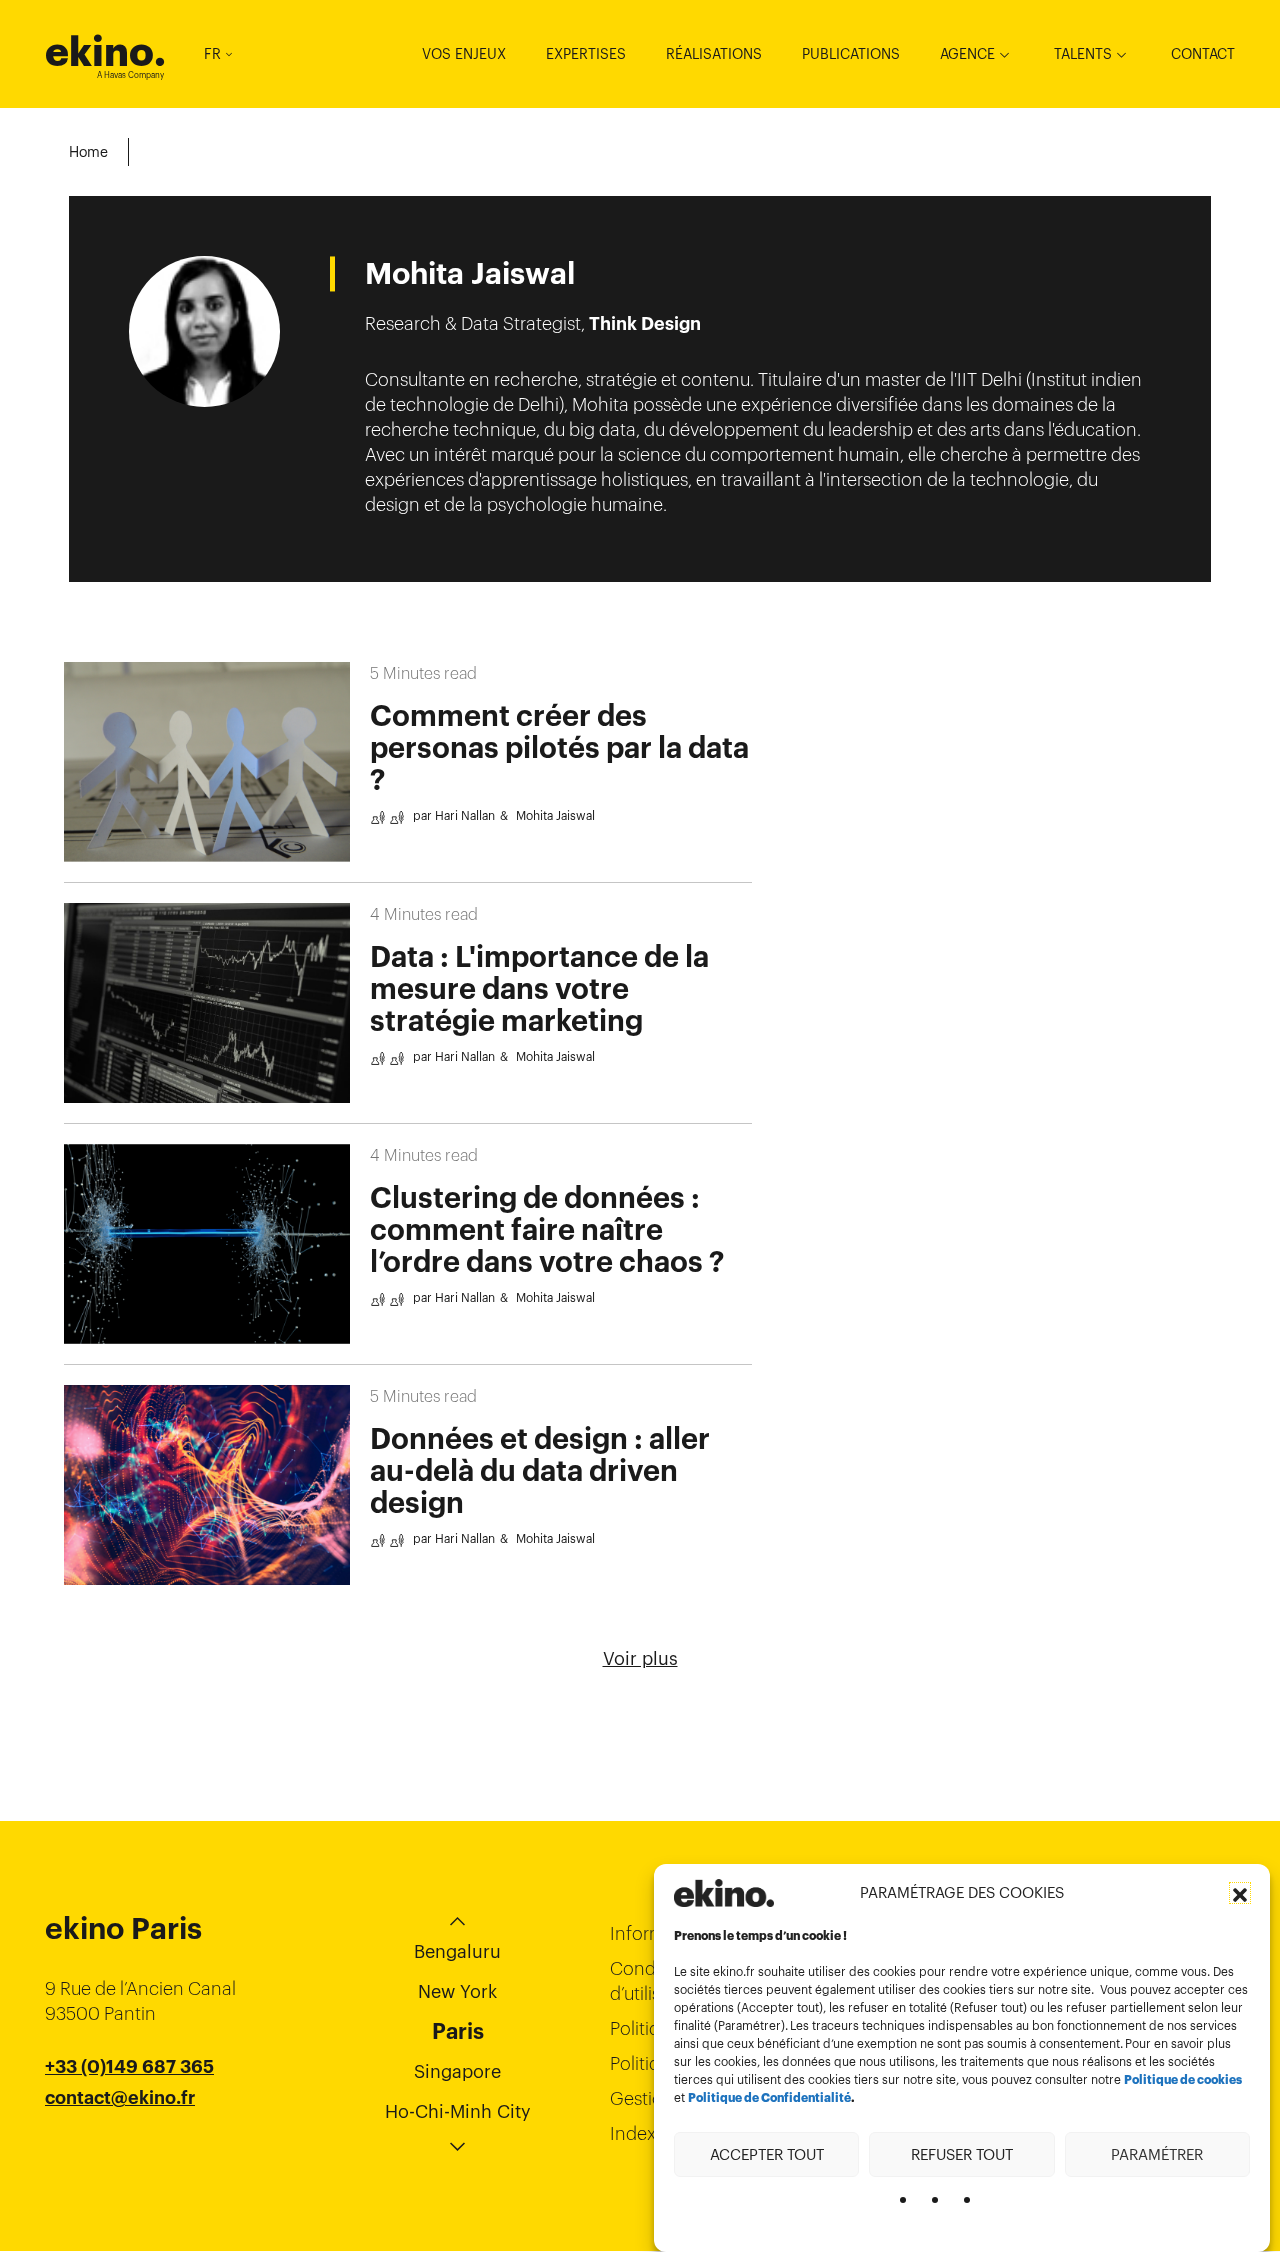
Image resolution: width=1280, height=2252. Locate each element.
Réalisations (714, 54)
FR (212, 54)
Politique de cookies (1183, 2080)
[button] (1240, 1893)
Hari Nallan (465, 815)
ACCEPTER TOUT (767, 2153)
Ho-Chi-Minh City (458, 2111)
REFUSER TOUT (962, 2153)
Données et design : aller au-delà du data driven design (540, 1471)
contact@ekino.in (121, 2148)
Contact (1203, 54)
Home (88, 152)
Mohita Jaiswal (555, 815)
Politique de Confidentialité (769, 2098)
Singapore (457, 2071)
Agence (967, 54)
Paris (458, 2031)
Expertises (586, 54)
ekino (105, 51)
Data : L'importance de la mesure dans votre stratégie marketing (539, 989)
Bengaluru (457, 1951)
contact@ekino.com (132, 2123)
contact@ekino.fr (120, 2098)
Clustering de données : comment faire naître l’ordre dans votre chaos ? (547, 1230)
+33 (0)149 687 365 (129, 2067)
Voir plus (640, 1658)
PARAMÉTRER (1157, 2153)
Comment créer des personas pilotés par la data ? (559, 748)
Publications (851, 54)
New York (457, 1991)
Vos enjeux (464, 54)
